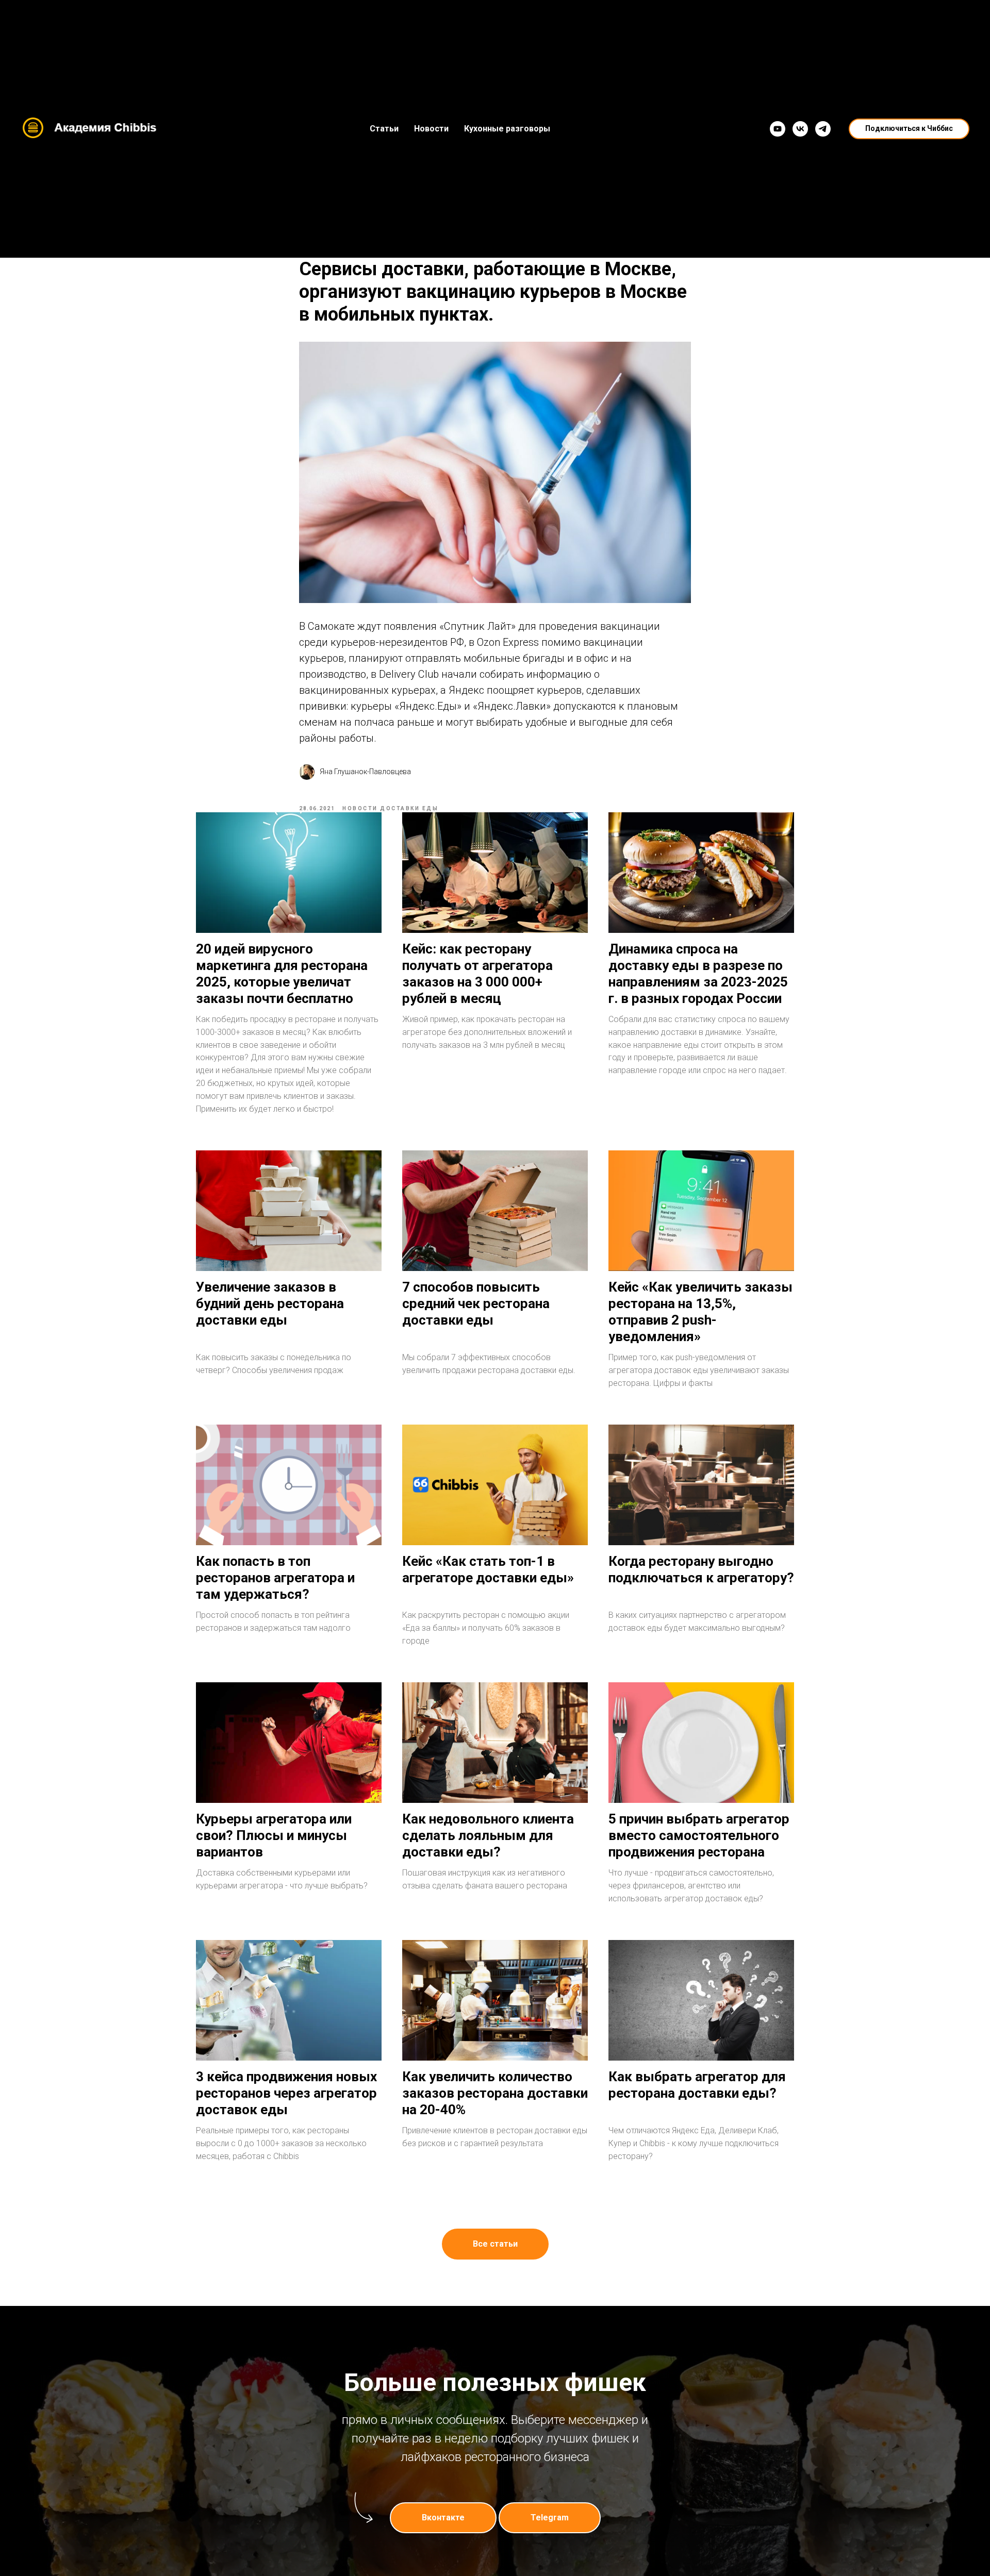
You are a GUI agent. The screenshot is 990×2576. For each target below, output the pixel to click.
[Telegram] (823, 129)
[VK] (800, 129)
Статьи (384, 129)
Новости (431, 129)
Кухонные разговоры (507, 129)
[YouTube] (778, 129)
